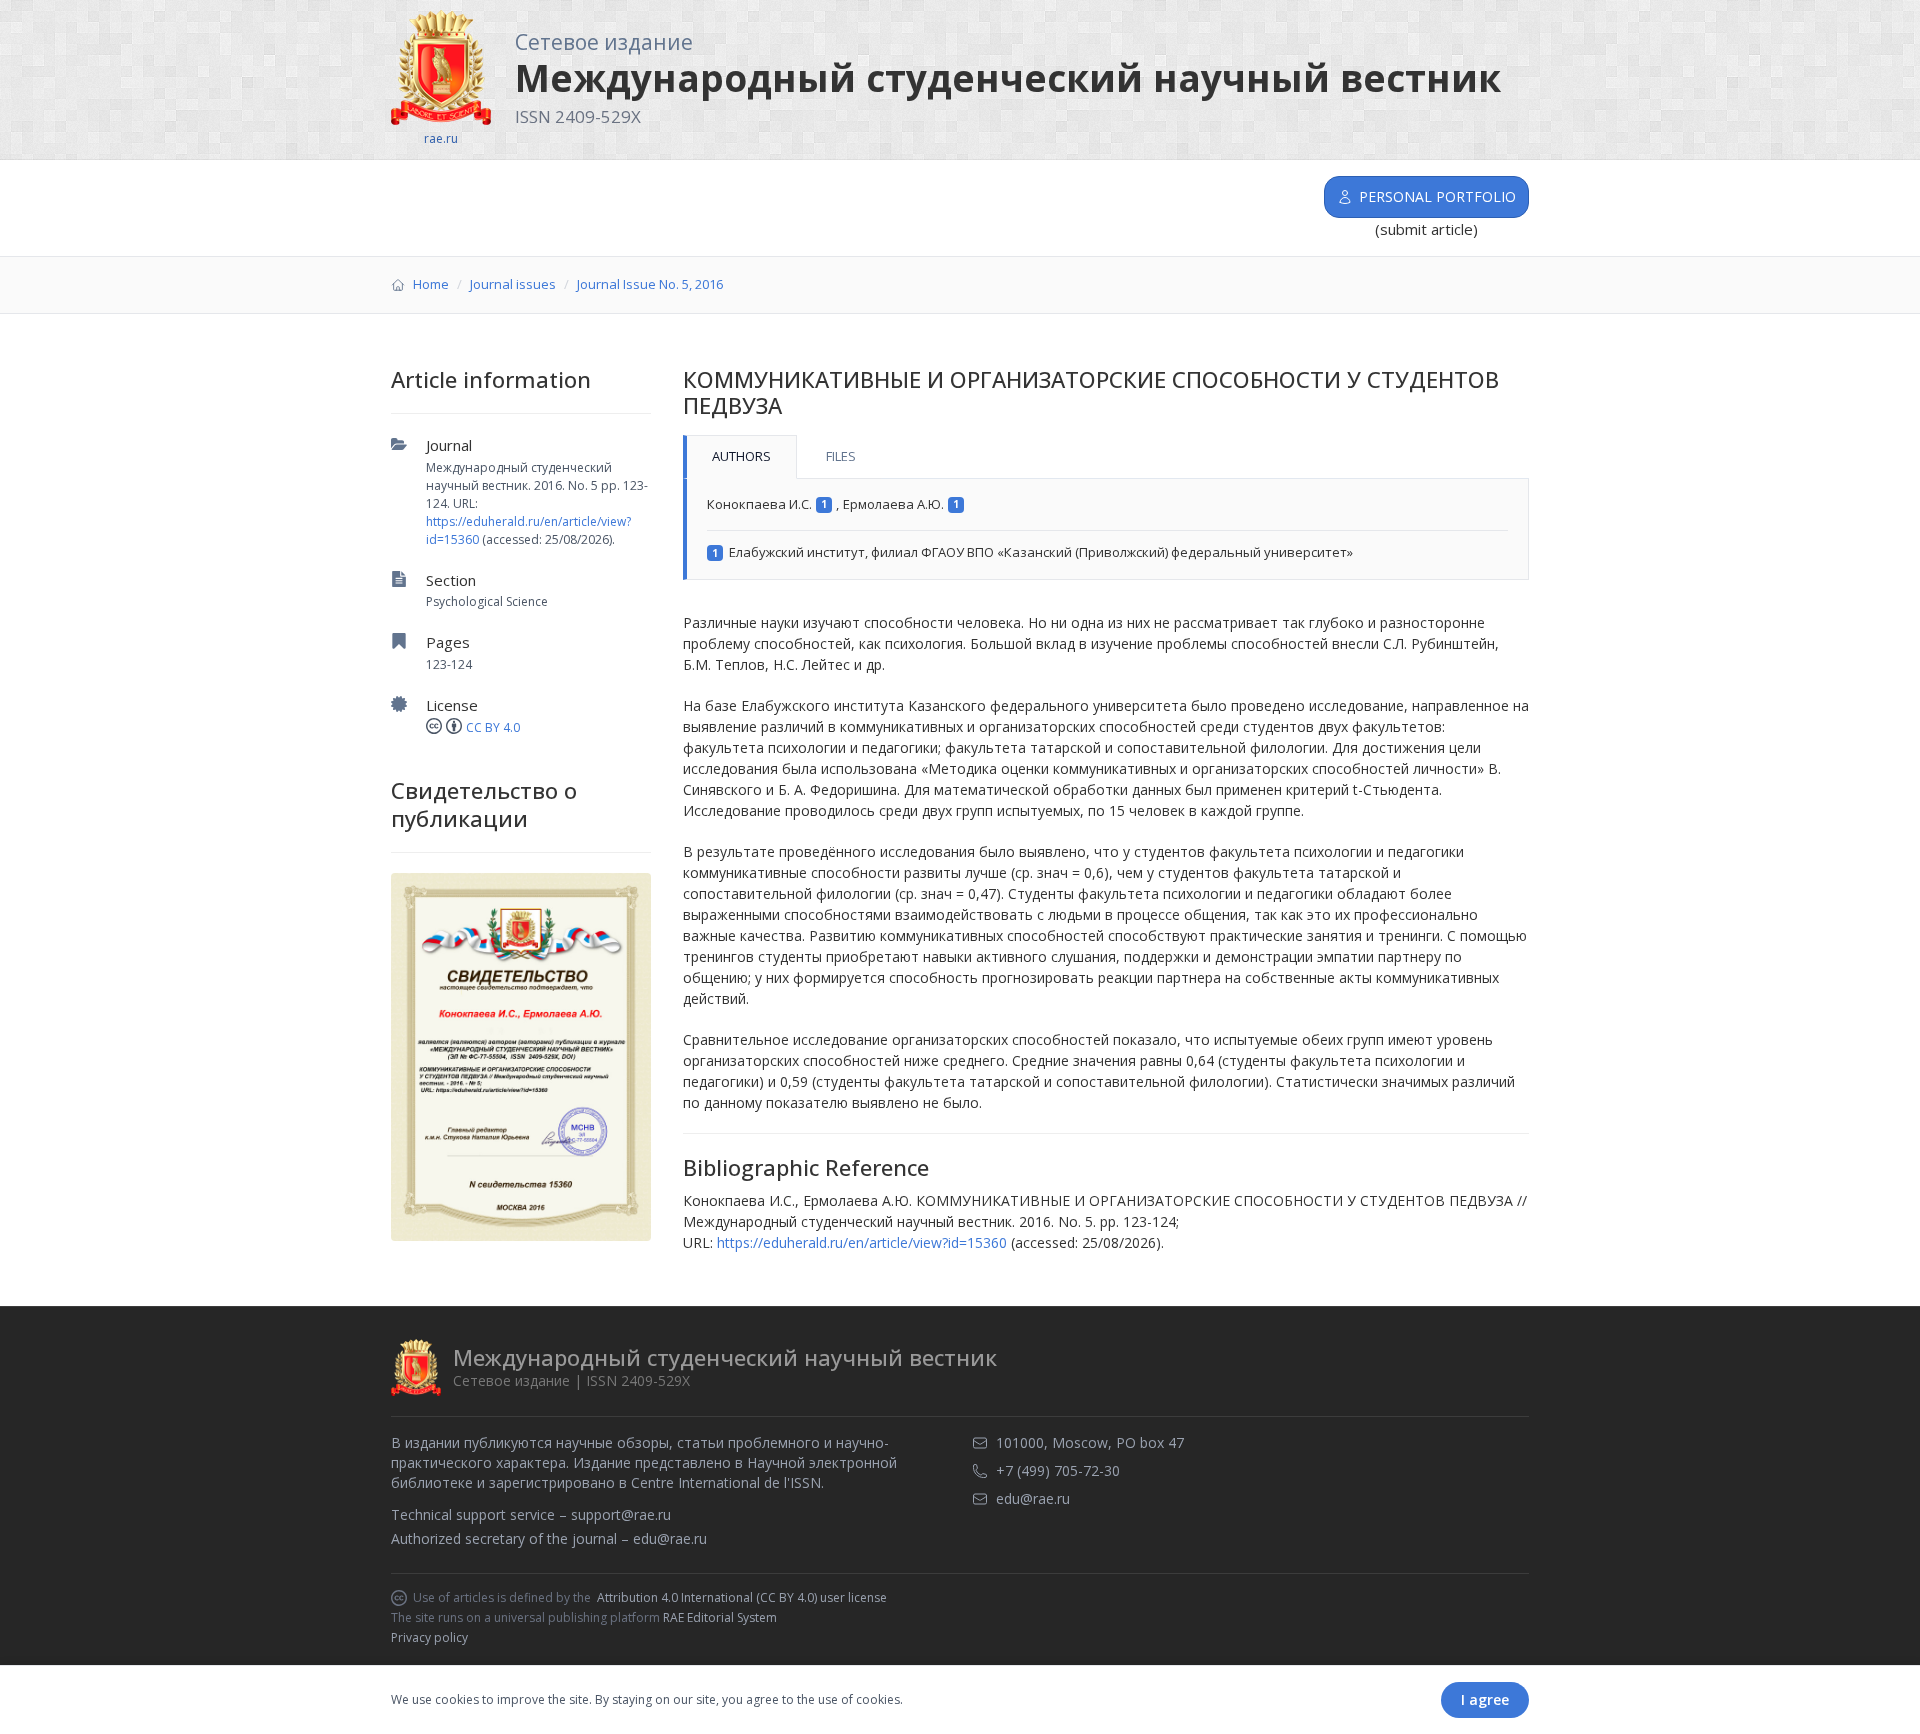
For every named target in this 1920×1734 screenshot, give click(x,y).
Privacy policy (429, 1637)
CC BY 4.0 (493, 727)
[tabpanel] (1106, 529)
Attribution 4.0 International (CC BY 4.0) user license (742, 1598)
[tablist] (1106, 457)
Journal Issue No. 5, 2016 (650, 284)
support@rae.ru (621, 1514)
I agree (1485, 1699)
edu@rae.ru (670, 1538)
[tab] (740, 457)
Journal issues (513, 284)
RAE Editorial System (720, 1617)
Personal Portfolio (1437, 196)
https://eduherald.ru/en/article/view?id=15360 (862, 1242)
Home (431, 284)
